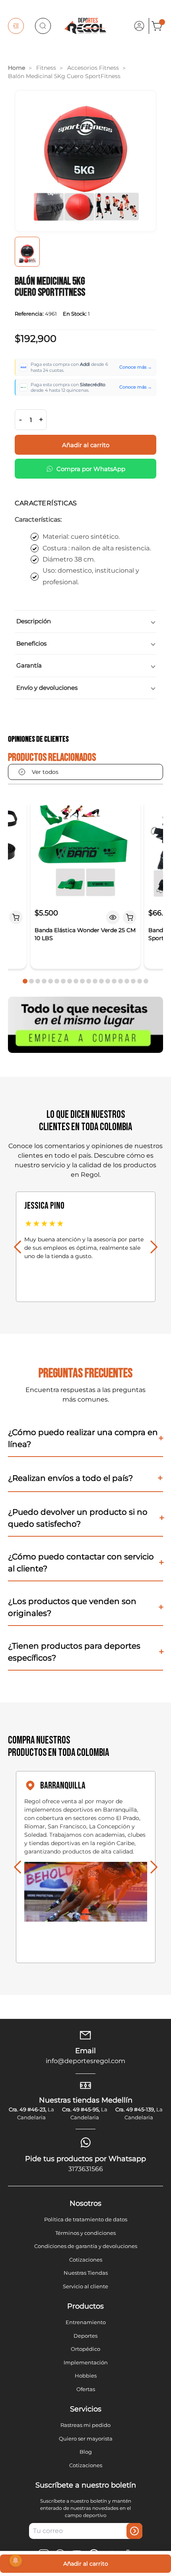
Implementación (86, 2362)
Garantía (29, 665)
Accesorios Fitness (93, 68)
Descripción (34, 621)
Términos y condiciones (85, 2233)
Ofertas (86, 2389)
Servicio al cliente (85, 2286)
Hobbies (86, 2376)
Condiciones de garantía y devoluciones (86, 2246)
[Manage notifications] (16, 2560)
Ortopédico (85, 2349)
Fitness (46, 68)
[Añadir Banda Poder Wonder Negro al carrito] (16, 917)
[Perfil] (139, 26)
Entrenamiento (86, 2322)
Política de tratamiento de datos (86, 2219)
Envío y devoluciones (47, 688)
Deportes (85, 2336)
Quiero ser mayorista (86, 2439)
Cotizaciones (86, 2260)
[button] (25, 981)
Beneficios (31, 643)
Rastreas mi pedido (85, 2425)
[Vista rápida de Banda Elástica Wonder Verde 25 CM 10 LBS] (113, 917)
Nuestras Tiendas (86, 2273)
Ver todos (45, 772)
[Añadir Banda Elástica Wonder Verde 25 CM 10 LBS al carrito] (130, 917)
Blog (86, 2452)
